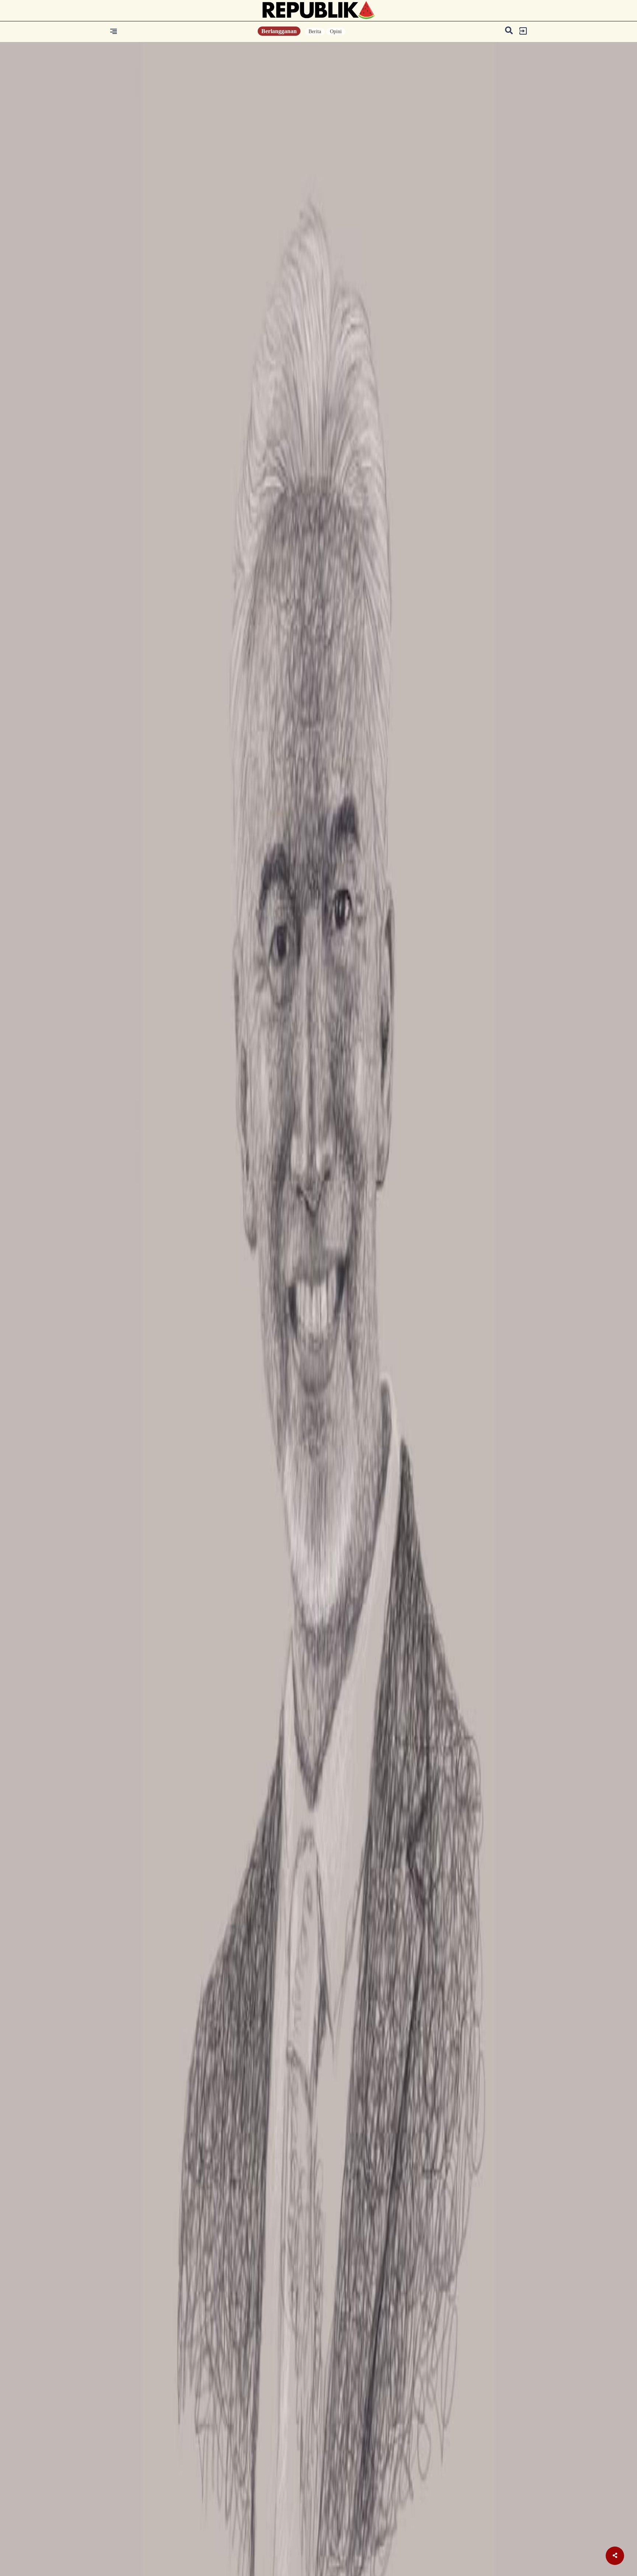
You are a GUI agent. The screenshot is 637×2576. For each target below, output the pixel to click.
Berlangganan (279, 31)
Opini (336, 31)
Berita (315, 31)
